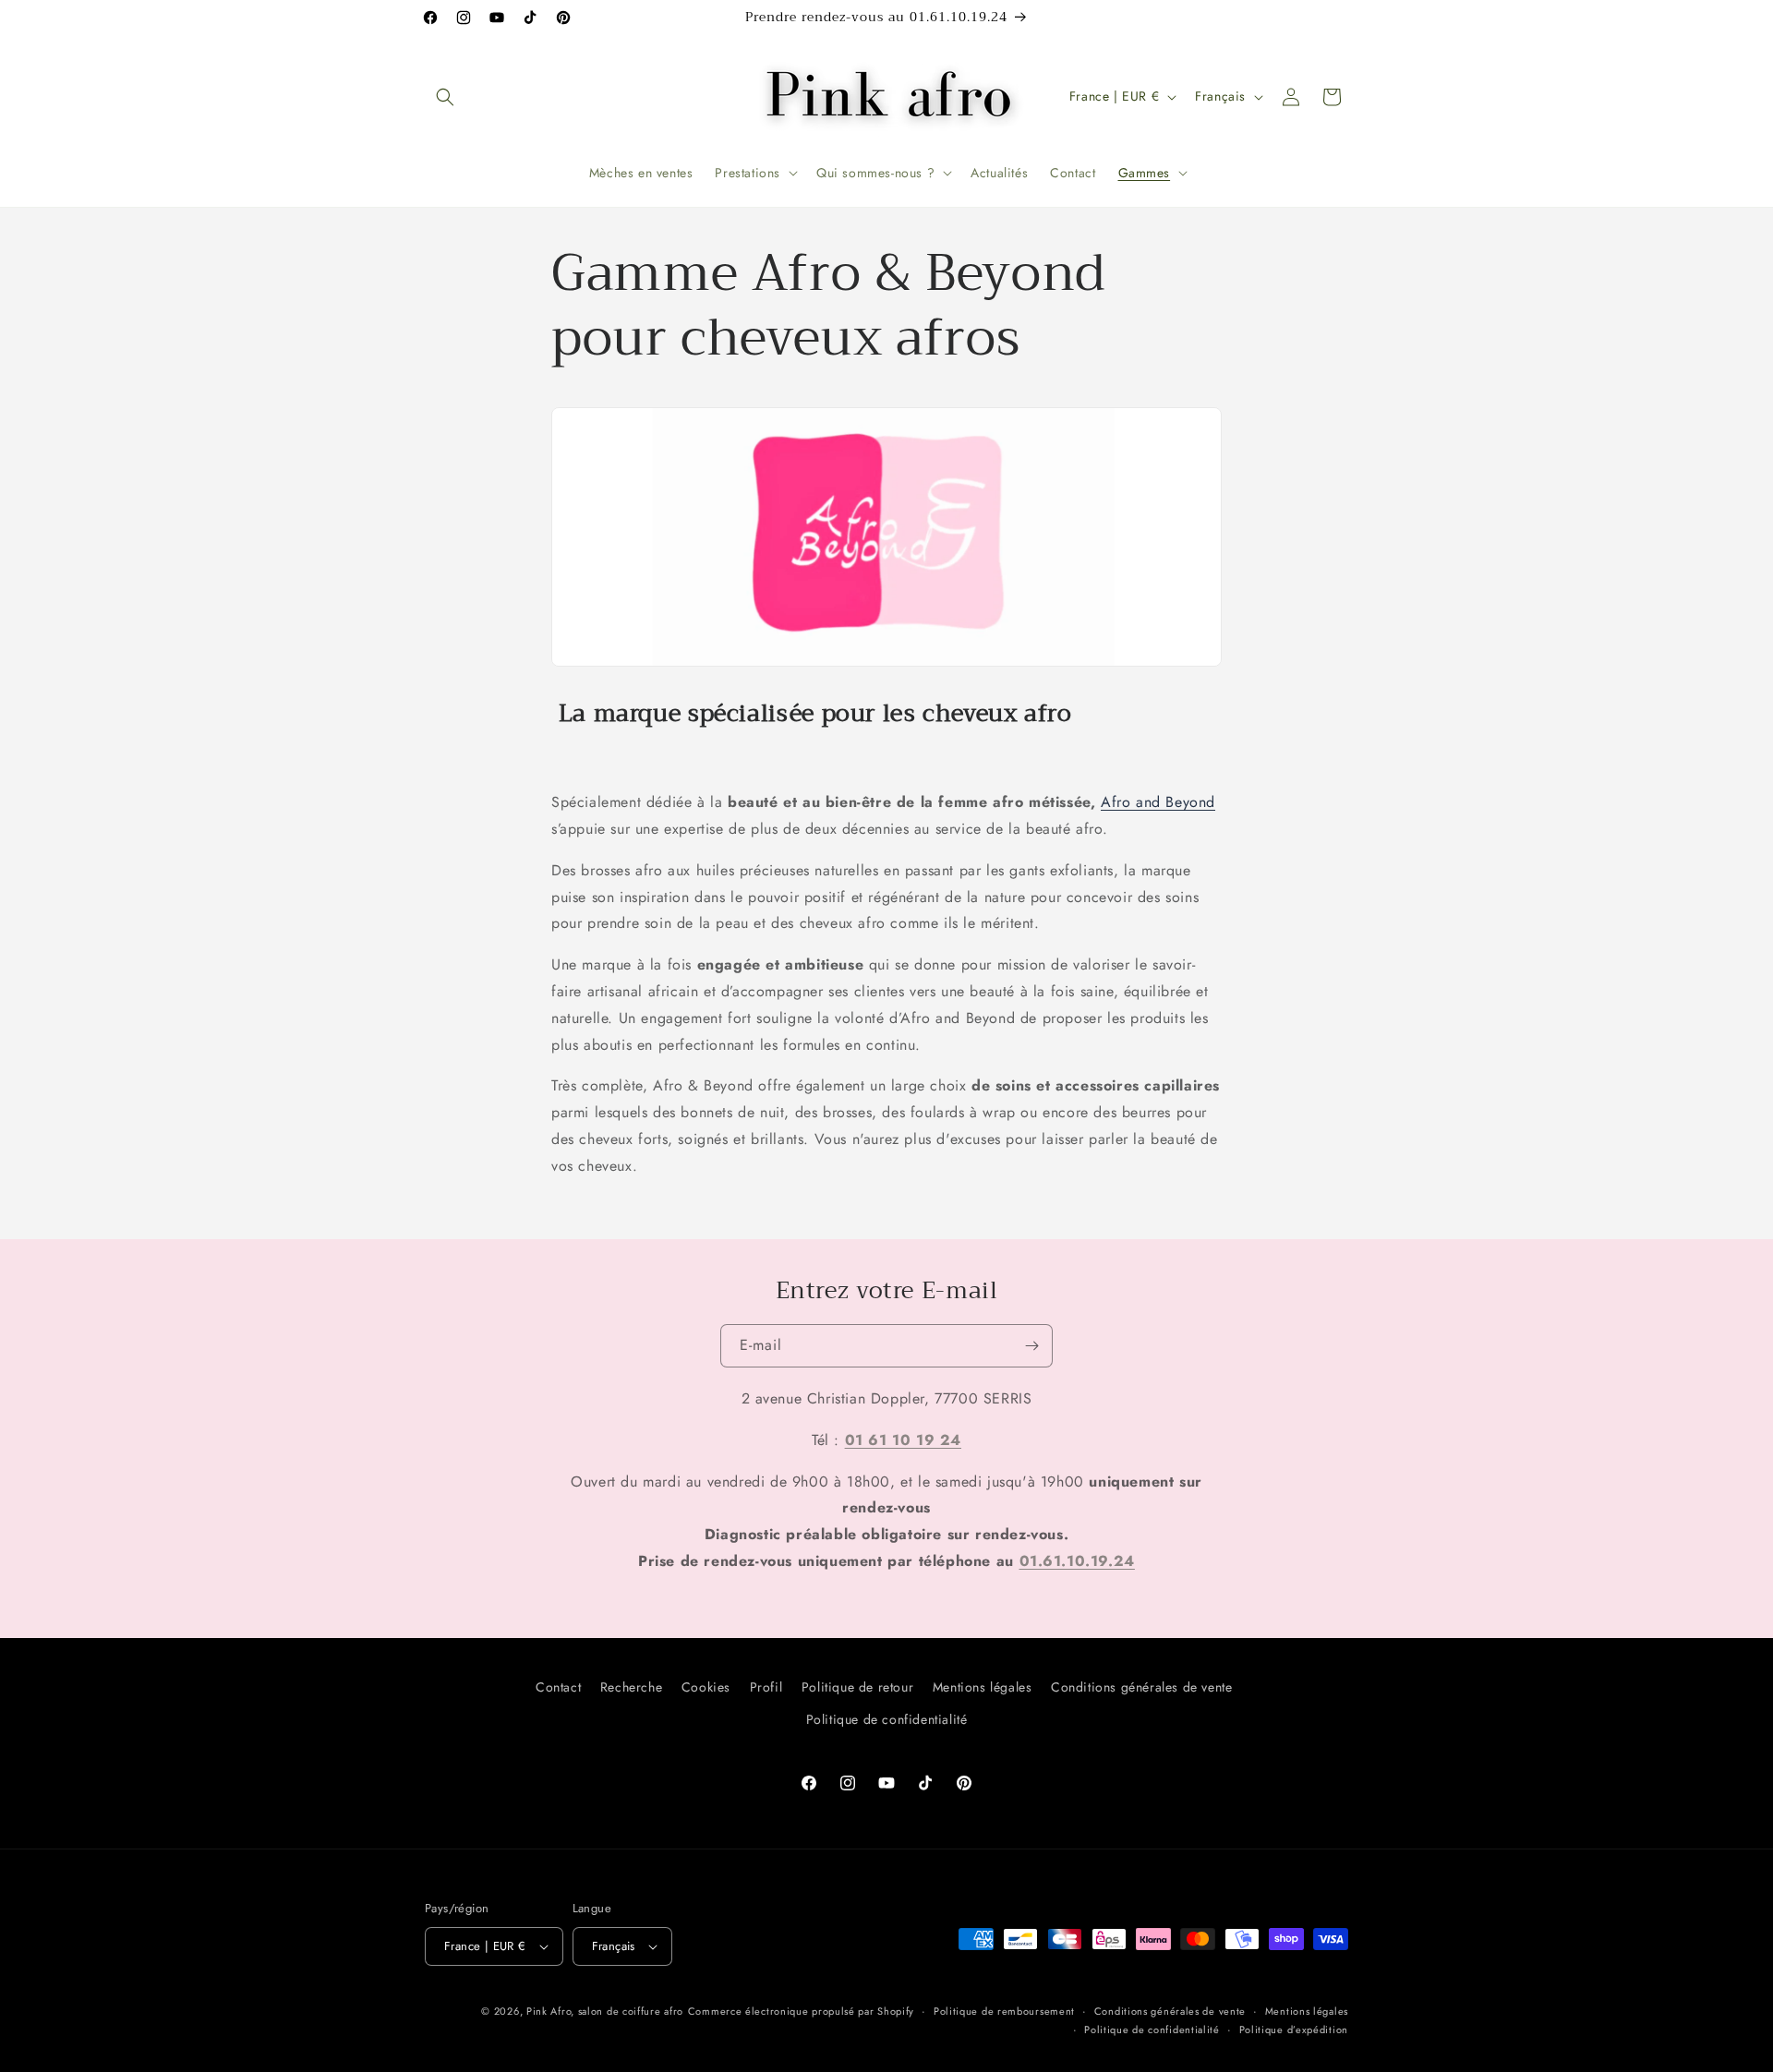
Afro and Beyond (1158, 802)
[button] (445, 97)
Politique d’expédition (1294, 2030)
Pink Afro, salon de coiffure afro (605, 2011)
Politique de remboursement (1004, 2011)
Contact (558, 1687)
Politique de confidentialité (887, 1719)
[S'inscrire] (1031, 1346)
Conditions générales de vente (1141, 1687)
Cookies (706, 1687)
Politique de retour (857, 1687)
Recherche (631, 1687)
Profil (766, 1687)
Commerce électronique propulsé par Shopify (801, 2011)
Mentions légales (983, 1687)
